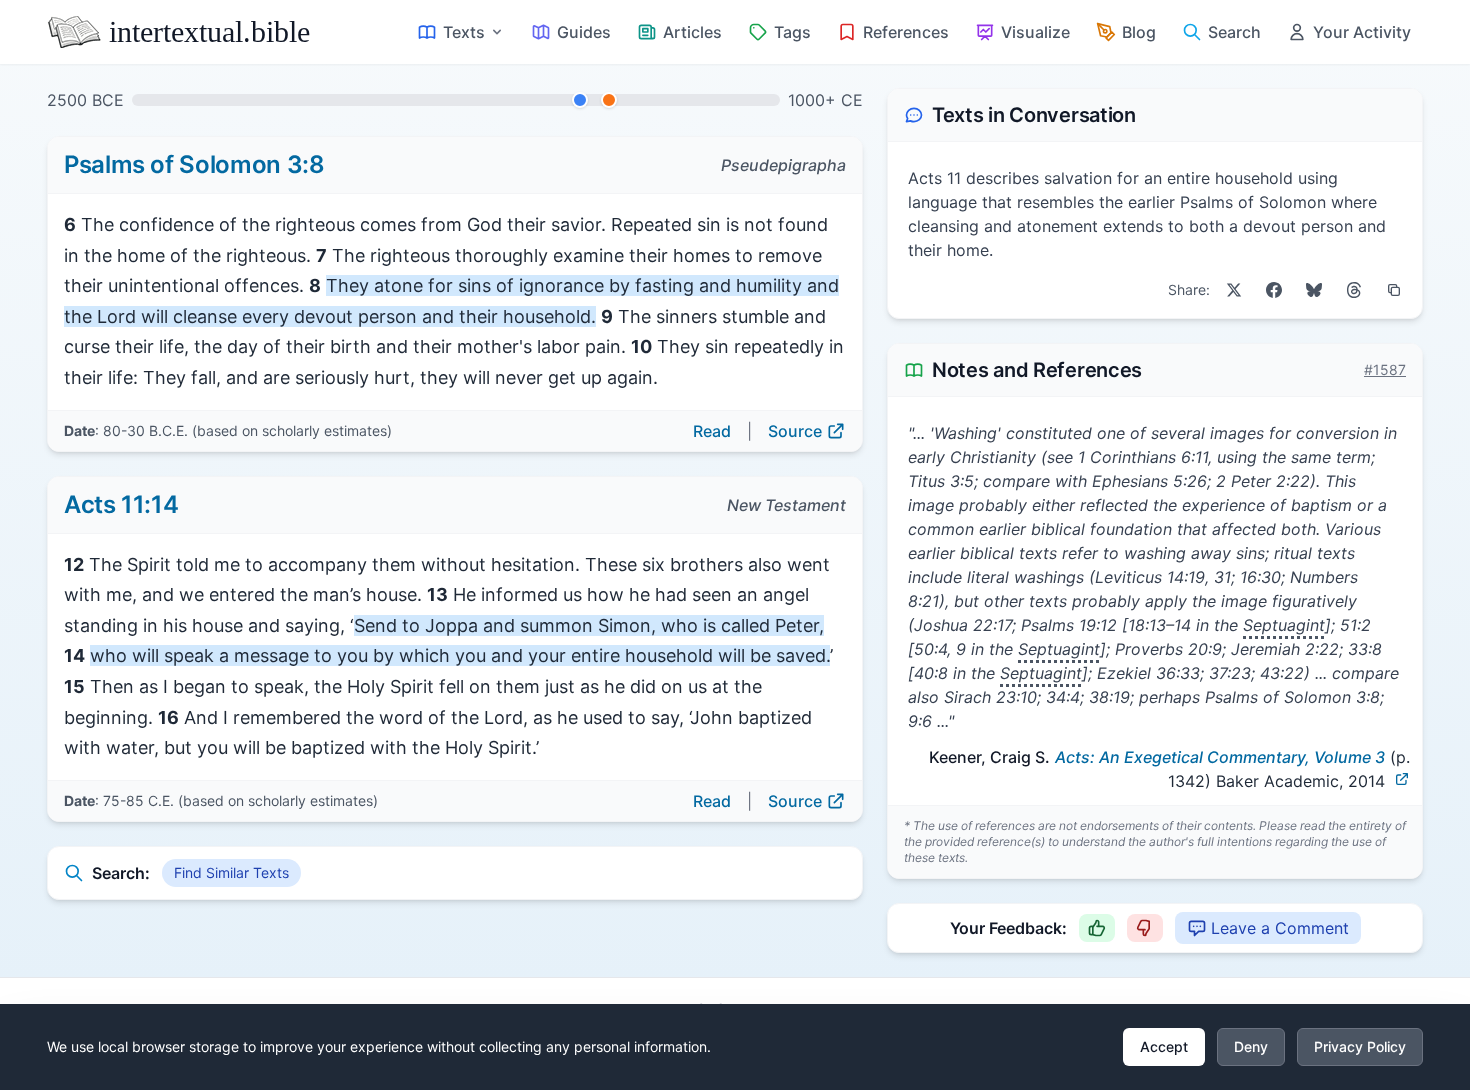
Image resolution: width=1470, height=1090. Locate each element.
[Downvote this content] (1145, 928)
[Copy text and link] (1394, 290)
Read (712, 431)
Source (795, 431)
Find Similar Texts (231, 872)
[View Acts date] (609, 100)
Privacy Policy (1360, 1046)
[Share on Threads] (1354, 290)
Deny (1251, 1046)
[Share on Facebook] (1274, 290)
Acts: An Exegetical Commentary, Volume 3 (1220, 757)
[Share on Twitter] (1234, 290)
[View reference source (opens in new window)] (1402, 779)
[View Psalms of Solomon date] (580, 100)
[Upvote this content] (1097, 928)
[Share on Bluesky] (1314, 290)
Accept (1164, 1046)
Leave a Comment (1280, 928)
